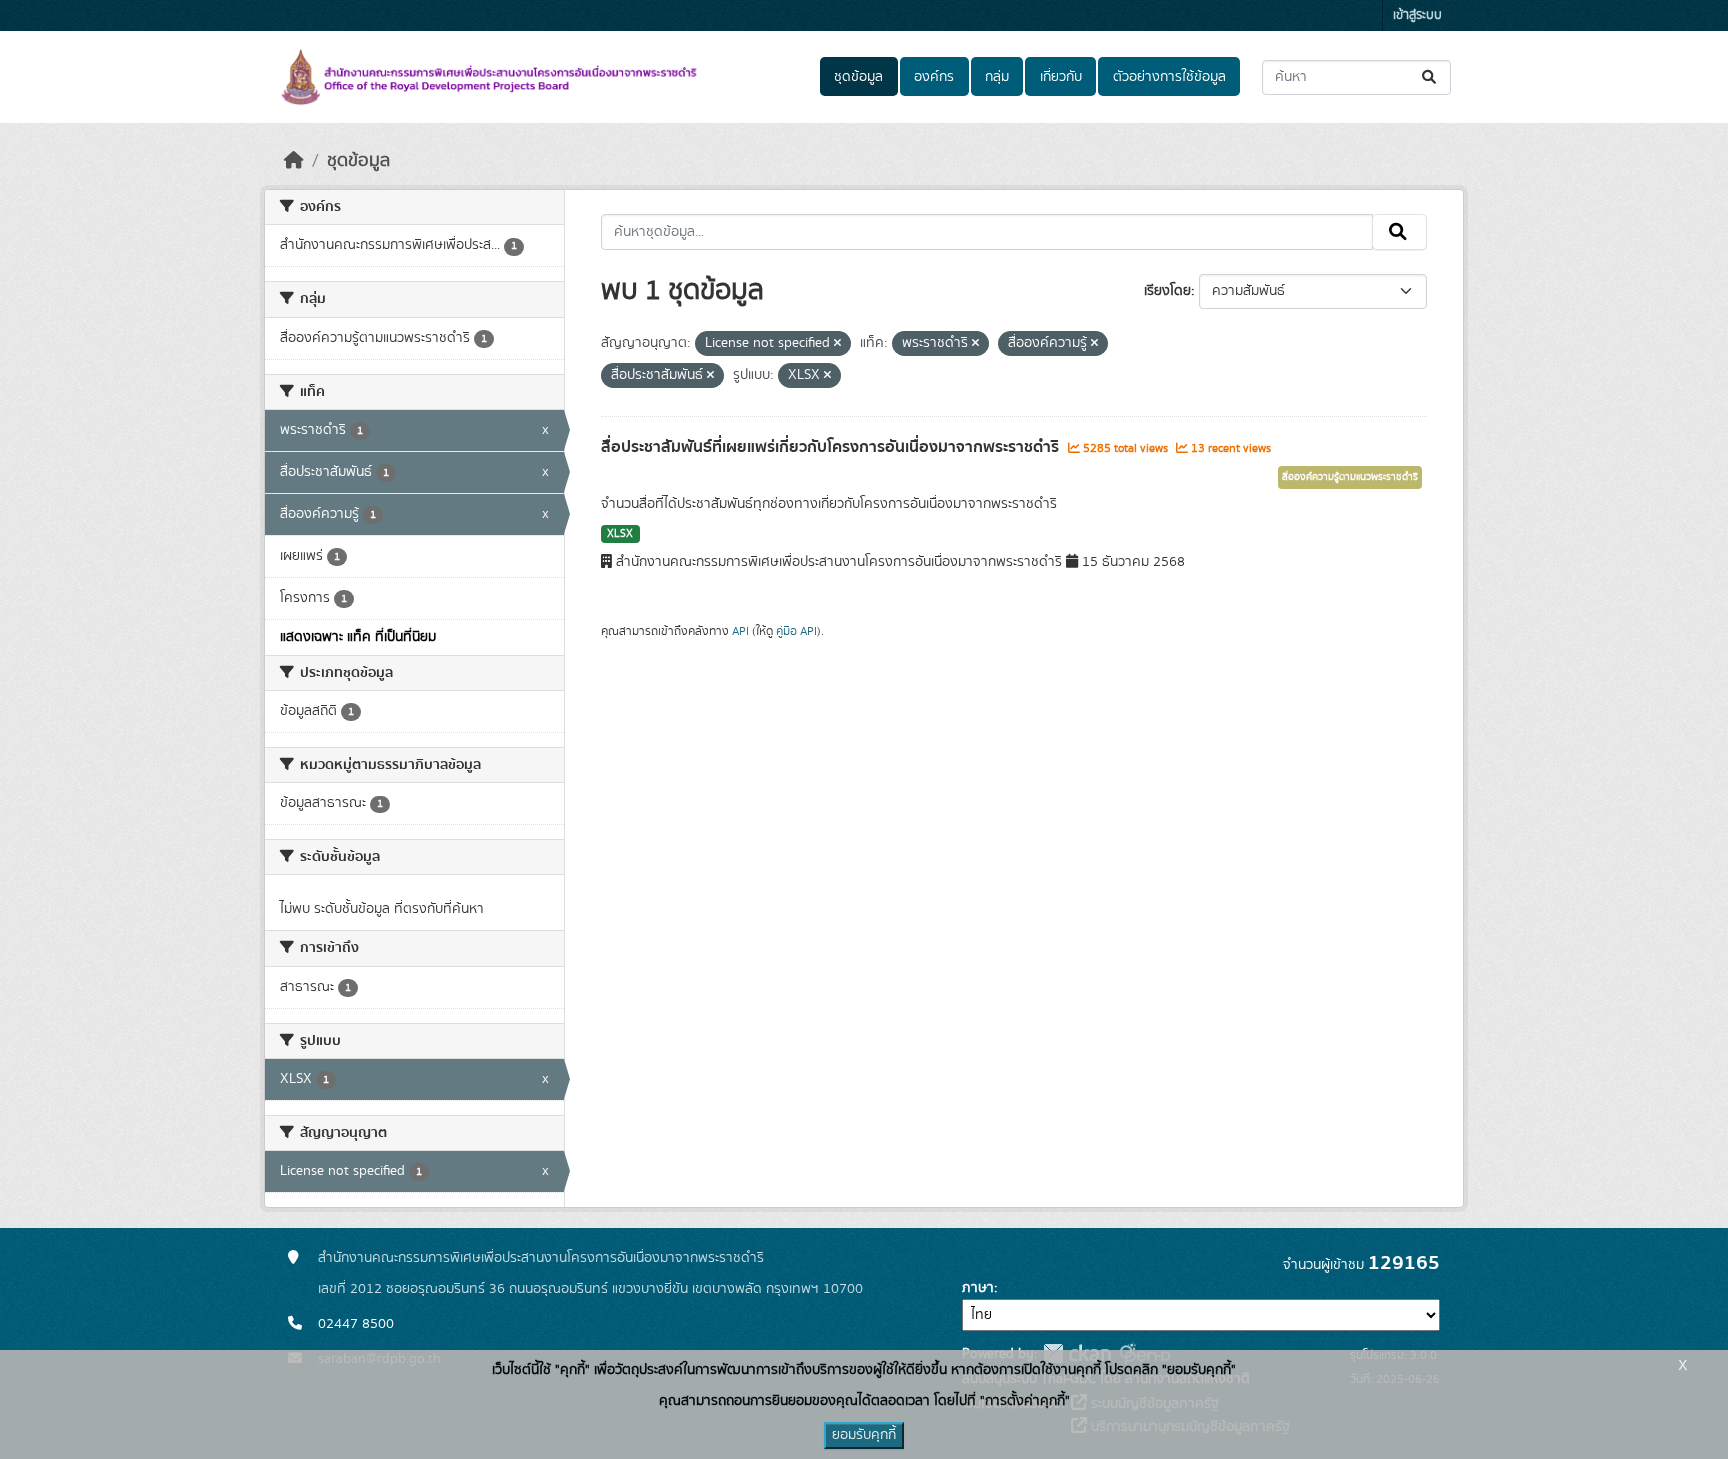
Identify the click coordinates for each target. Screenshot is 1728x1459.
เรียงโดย (1167, 291)
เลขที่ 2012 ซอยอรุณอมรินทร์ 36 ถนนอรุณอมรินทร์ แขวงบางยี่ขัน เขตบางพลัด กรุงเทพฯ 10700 (590, 1289)
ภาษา (978, 1288)
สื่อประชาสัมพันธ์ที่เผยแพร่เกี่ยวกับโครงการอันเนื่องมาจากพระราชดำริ (832, 447)
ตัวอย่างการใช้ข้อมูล (1169, 77)
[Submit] (1430, 77)
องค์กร (934, 77)
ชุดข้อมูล (858, 77)
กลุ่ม (997, 77)
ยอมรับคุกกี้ (864, 1435)
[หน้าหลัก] (294, 161)
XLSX (620, 534)
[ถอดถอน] (837, 344)
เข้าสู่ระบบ (1417, 15)
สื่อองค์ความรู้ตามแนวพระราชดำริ (1350, 477)
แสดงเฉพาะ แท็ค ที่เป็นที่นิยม (358, 637)
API (740, 631)
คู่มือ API (796, 631)
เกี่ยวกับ (1061, 77)
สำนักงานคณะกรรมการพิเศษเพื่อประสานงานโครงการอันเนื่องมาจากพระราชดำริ (541, 1258)
